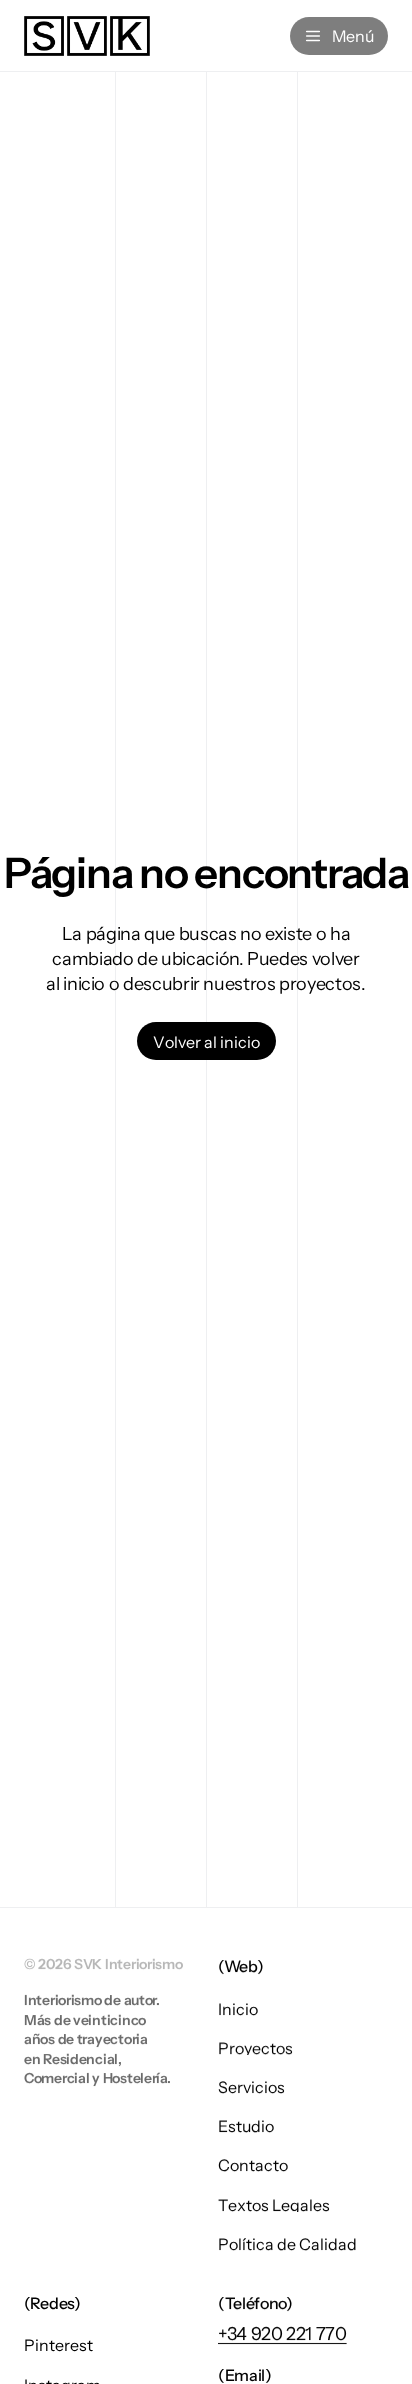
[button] (206, 1041)
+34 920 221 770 (282, 2334)
